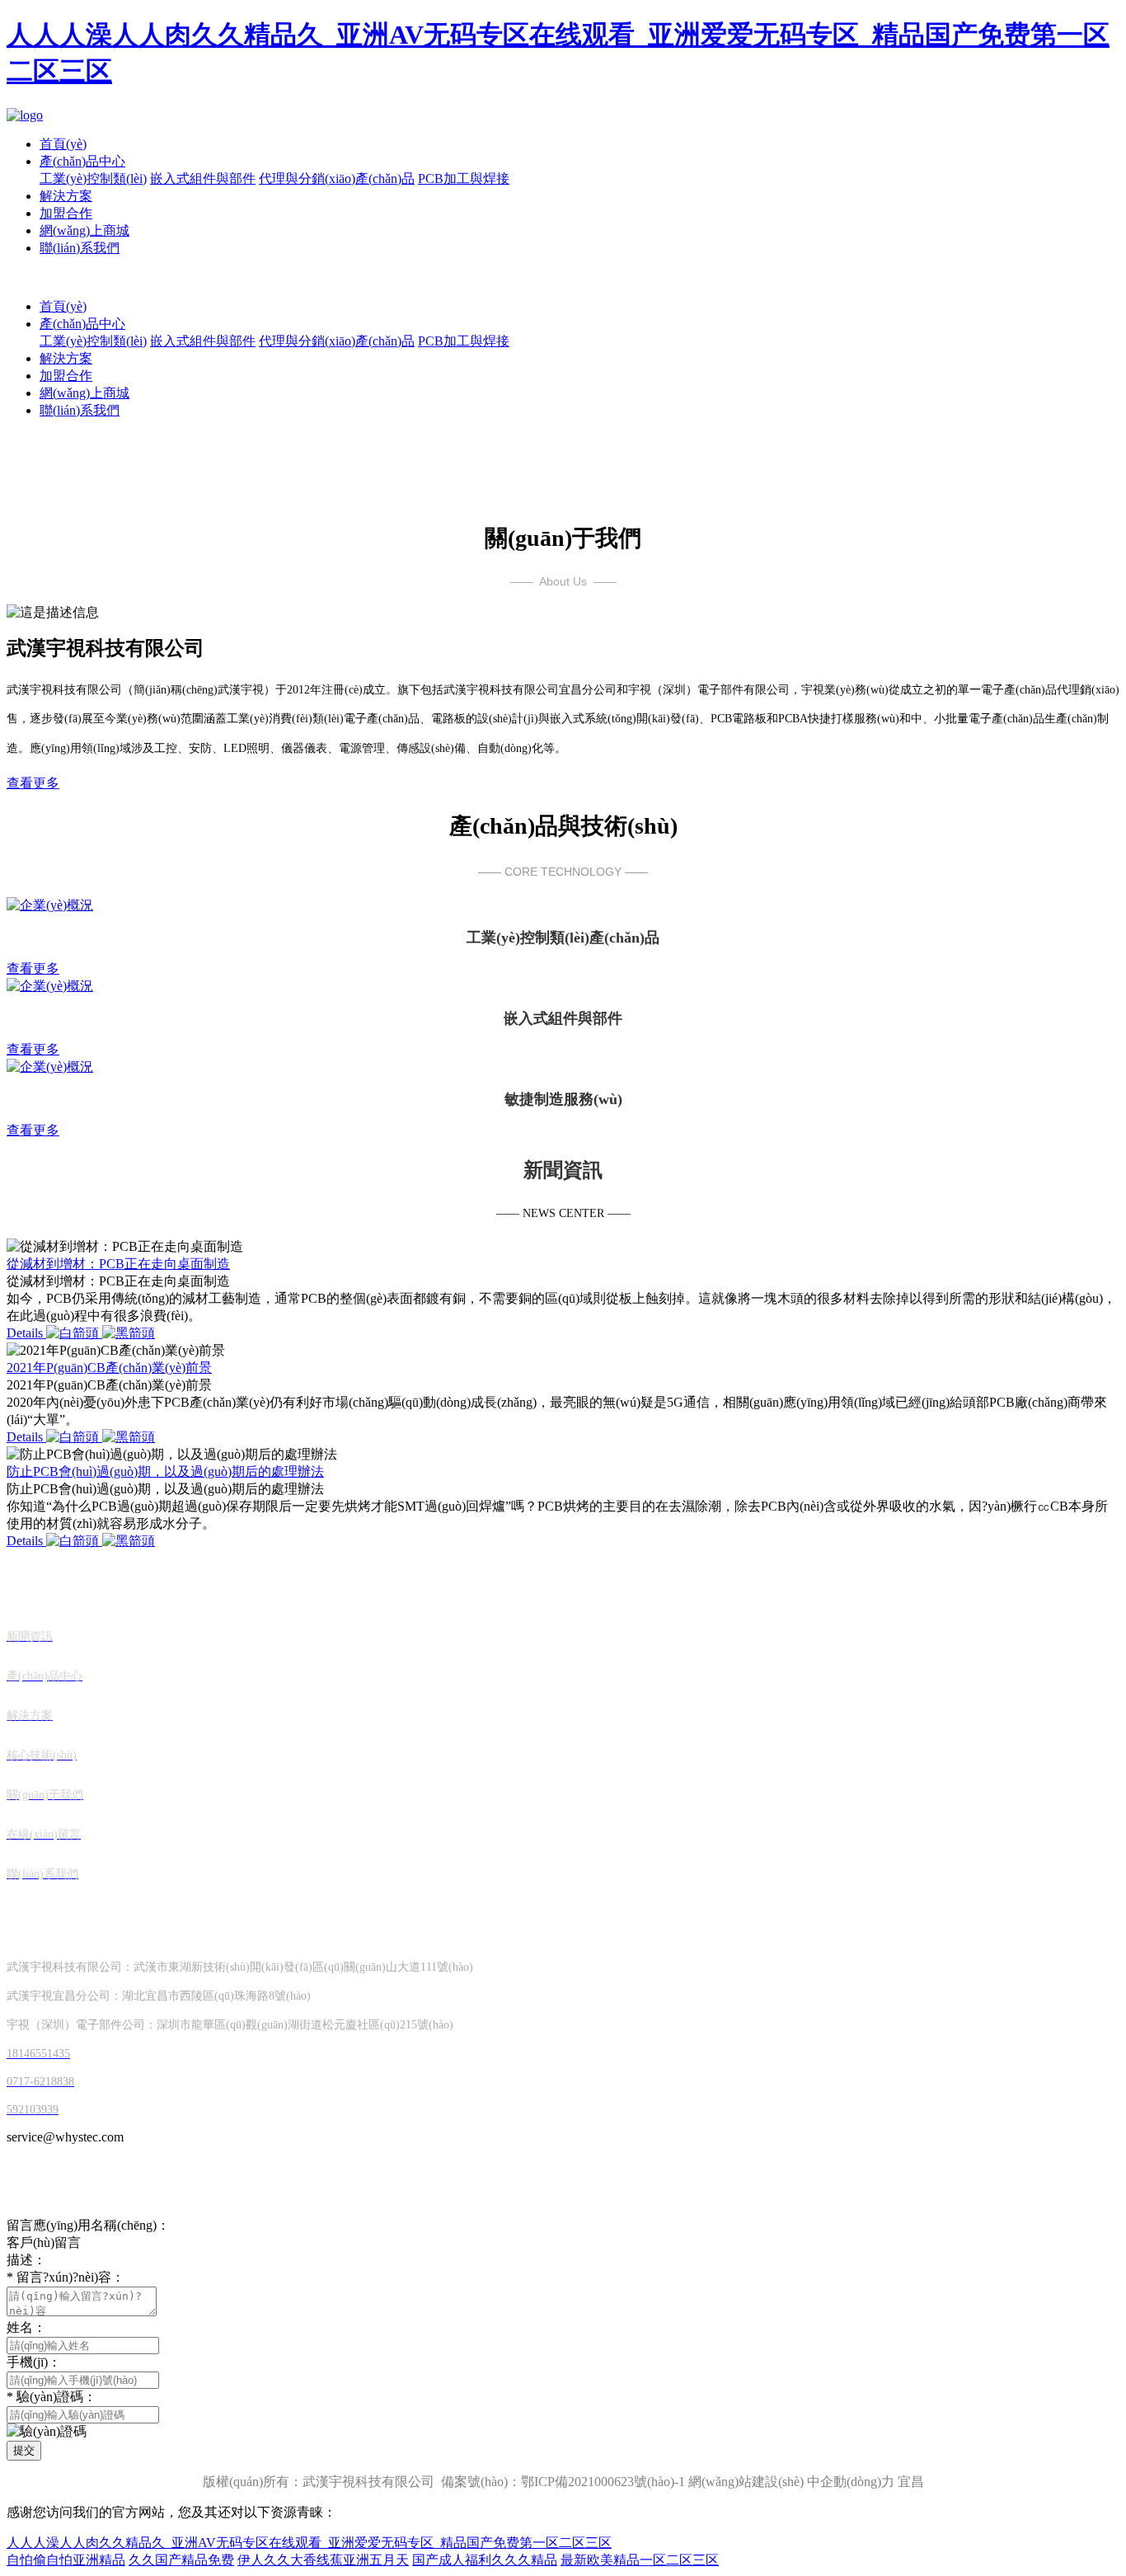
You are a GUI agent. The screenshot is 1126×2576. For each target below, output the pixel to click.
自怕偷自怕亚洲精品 (66, 2560)
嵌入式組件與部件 (203, 179)
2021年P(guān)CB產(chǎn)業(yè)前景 (109, 1368)
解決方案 (66, 196)
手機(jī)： (34, 2362)
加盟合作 (66, 213)
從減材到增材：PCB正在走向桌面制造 (118, 1264)
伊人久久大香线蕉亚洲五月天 (323, 2560)
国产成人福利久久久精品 (485, 2560)
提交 (24, 2450)
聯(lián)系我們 (80, 248)
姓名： (26, 2327)
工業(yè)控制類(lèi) (93, 179)
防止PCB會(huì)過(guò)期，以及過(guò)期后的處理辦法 (165, 1471)
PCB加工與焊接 (464, 179)
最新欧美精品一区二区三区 (640, 2560)
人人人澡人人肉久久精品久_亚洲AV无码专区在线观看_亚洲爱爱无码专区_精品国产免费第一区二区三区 (309, 2543)
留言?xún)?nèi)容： (66, 2277)
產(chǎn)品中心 (82, 161)
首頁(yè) (63, 144)
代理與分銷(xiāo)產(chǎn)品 (337, 179)
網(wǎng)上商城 (84, 230)
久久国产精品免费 (181, 2560)
